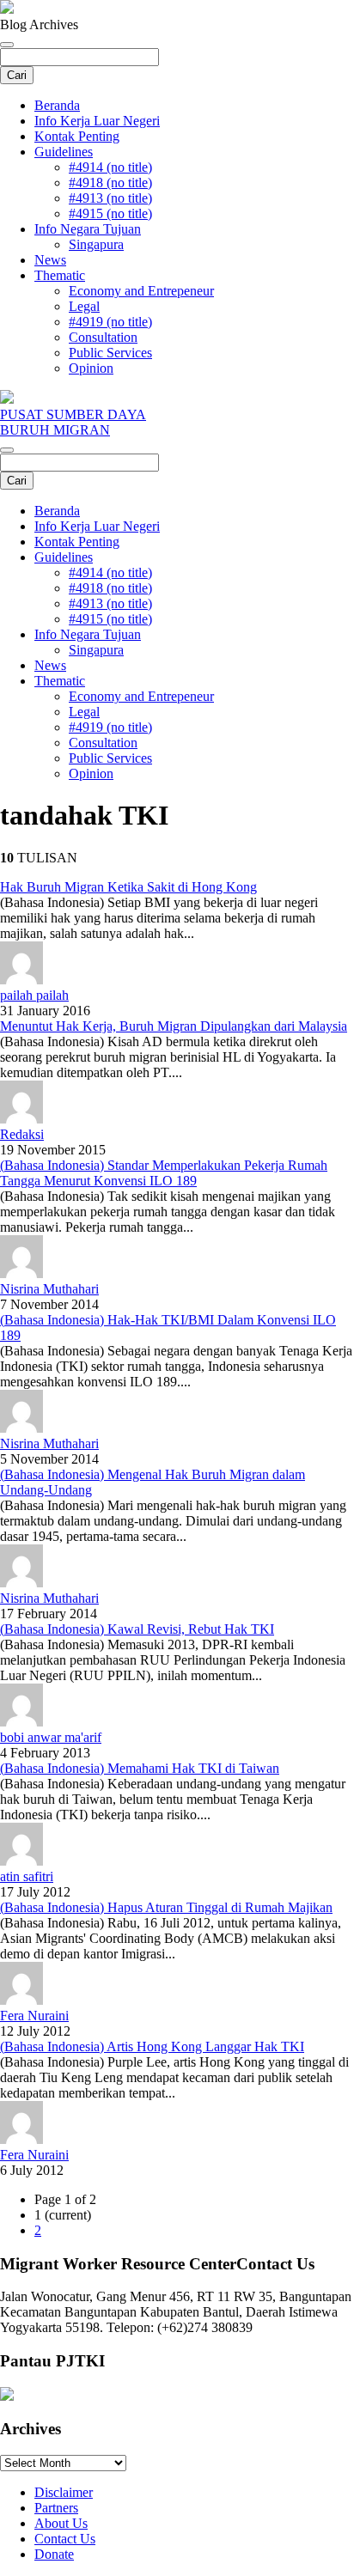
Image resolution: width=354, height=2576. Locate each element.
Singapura (96, 244)
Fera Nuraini (34, 2016)
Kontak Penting (77, 136)
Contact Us (65, 2539)
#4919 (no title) (110, 322)
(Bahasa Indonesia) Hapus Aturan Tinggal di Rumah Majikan (166, 1907)
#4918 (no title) (110, 183)
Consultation (103, 337)
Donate (54, 2554)
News (50, 260)
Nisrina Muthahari (49, 1289)
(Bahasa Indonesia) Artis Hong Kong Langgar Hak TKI (152, 2046)
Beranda (57, 105)
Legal (84, 306)
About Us (61, 2523)
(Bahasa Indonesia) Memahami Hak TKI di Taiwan (140, 1768)
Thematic (60, 275)
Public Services (110, 353)
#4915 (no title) (110, 213)
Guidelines (64, 152)
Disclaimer (64, 2492)
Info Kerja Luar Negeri (97, 121)
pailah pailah (34, 995)
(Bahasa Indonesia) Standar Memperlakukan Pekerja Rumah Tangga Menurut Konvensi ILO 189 (164, 1173)
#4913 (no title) (110, 198)
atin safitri (27, 1876)
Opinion (91, 368)
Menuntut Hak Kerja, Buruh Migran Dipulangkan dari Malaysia (174, 1026)
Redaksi (22, 1134)
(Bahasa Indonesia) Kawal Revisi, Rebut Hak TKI (137, 1629)
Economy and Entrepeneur (141, 291)
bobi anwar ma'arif (51, 1737)
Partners (56, 2508)
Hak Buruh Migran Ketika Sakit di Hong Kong (128, 887)
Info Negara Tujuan (88, 229)
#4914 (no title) (110, 167)
